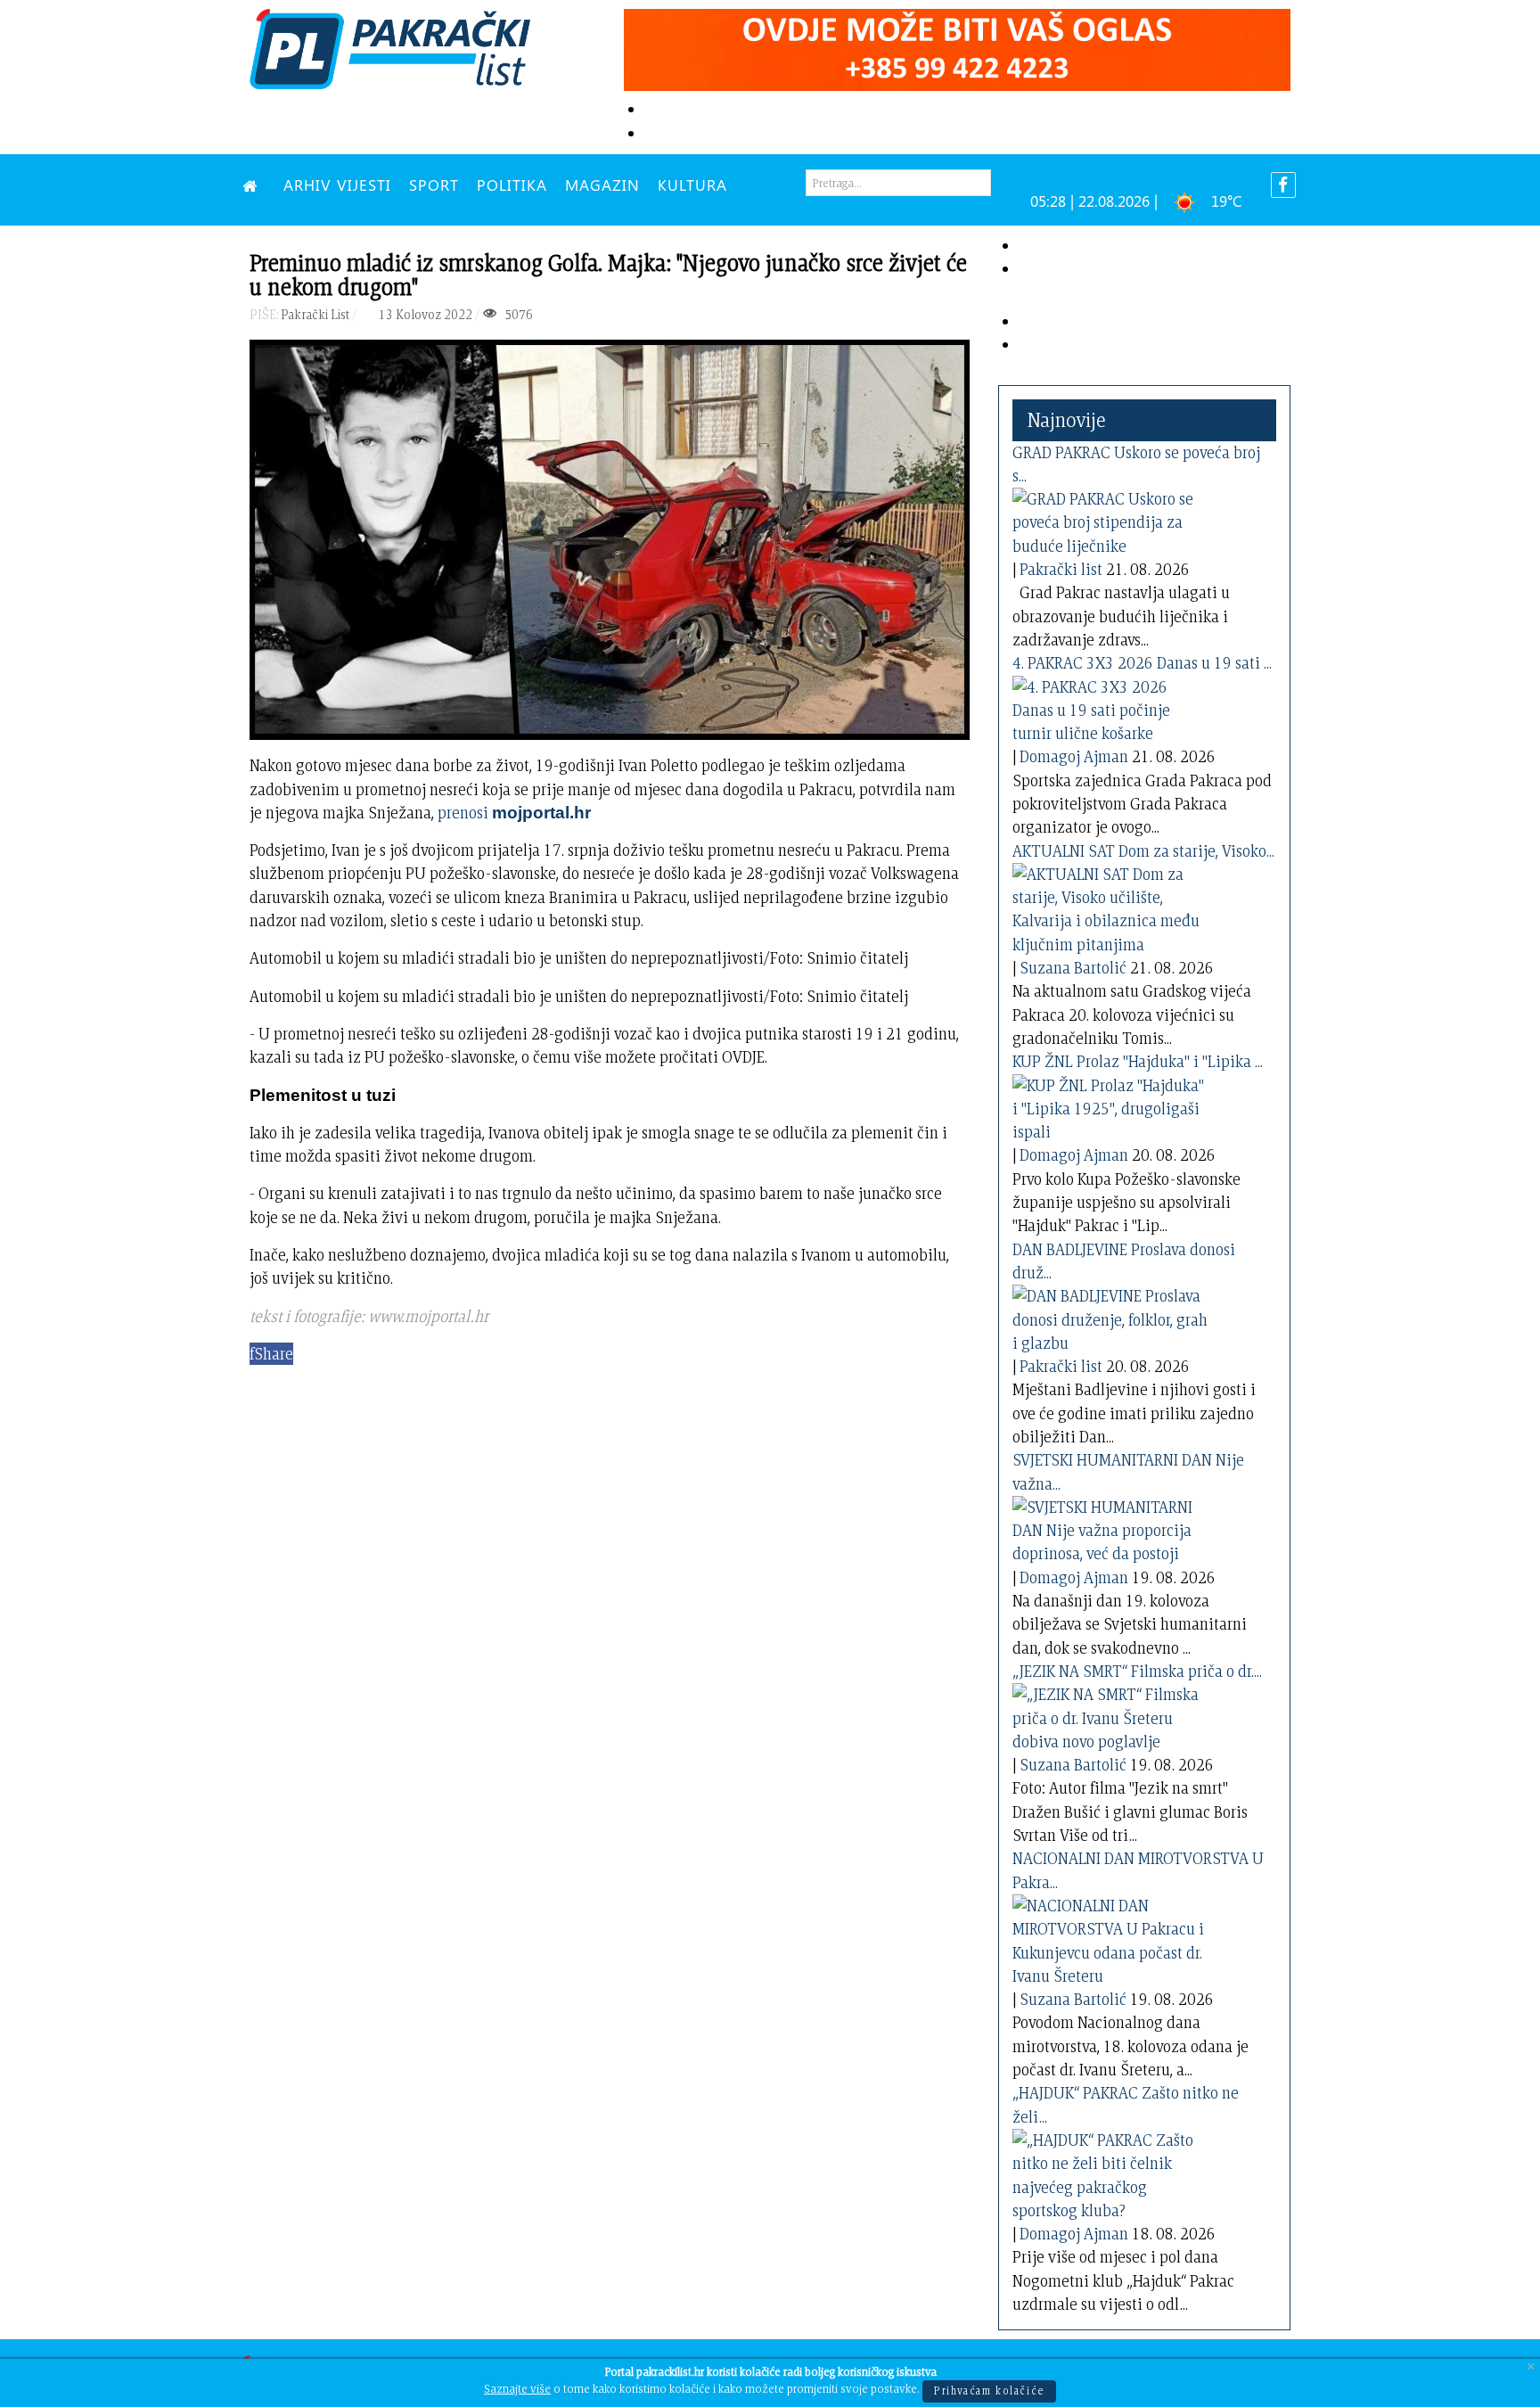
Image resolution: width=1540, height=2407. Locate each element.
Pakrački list (1061, 569)
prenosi (514, 813)
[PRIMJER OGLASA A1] (957, 47)
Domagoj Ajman (1074, 756)
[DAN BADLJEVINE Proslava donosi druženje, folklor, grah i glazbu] (1110, 1316)
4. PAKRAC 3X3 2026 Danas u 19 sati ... (1142, 663)
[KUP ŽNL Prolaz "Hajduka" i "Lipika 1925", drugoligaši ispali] (1110, 1105)
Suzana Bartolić (1073, 968)
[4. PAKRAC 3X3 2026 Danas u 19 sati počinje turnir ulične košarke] (1110, 706)
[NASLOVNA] (254, 185)
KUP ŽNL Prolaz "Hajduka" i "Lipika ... (1138, 1061)
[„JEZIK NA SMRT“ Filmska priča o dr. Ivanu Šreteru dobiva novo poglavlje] (1110, 1715)
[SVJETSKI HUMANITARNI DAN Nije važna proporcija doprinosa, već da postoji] (1110, 1528)
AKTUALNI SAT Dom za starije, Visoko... (1143, 851)
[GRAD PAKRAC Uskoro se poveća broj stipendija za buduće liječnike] (1110, 519)
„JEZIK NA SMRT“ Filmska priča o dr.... (1137, 1671)
